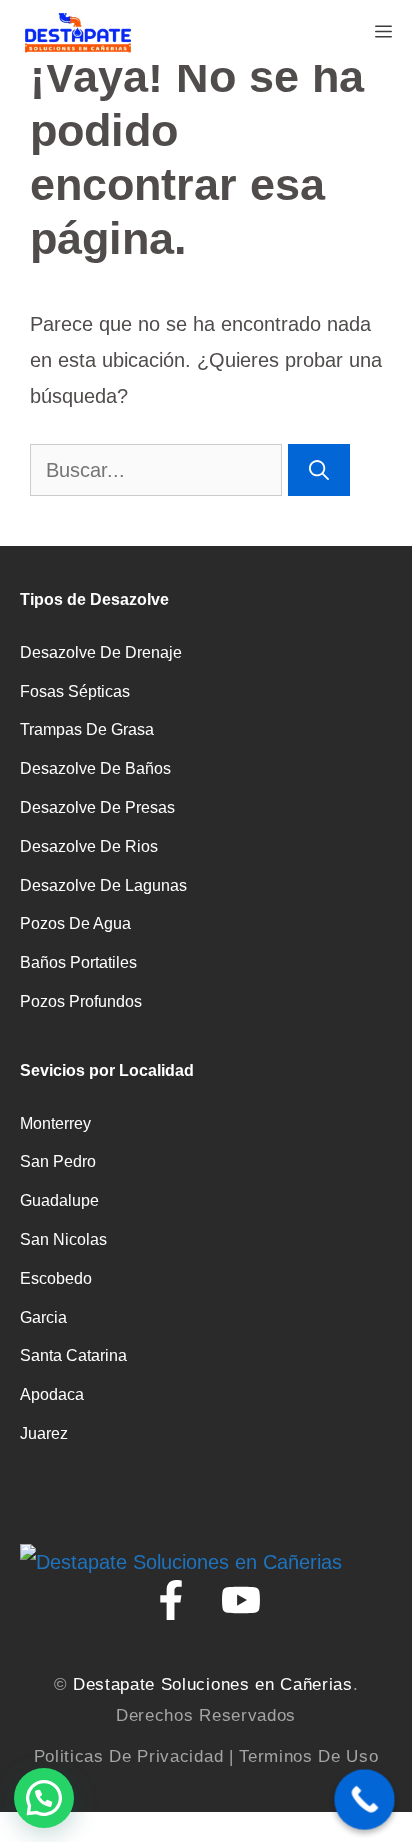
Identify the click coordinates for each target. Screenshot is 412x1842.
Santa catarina (73, 1355)
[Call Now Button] (364, 1799)
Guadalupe (59, 1200)
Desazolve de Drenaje (101, 652)
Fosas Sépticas (75, 691)
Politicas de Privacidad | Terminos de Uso (206, 1756)
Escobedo (56, 1278)
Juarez (44, 1433)
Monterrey (55, 1123)
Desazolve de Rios (89, 846)
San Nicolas (63, 1239)
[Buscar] (319, 470)
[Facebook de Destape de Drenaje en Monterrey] (171, 1600)
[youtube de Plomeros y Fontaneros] (241, 1600)
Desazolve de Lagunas (103, 885)
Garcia (43, 1317)
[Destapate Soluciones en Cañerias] (77, 32)
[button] (44, 1798)
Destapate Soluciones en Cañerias (213, 1684)
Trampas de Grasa (87, 729)
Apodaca (52, 1394)
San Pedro (58, 1161)
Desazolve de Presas (97, 807)
